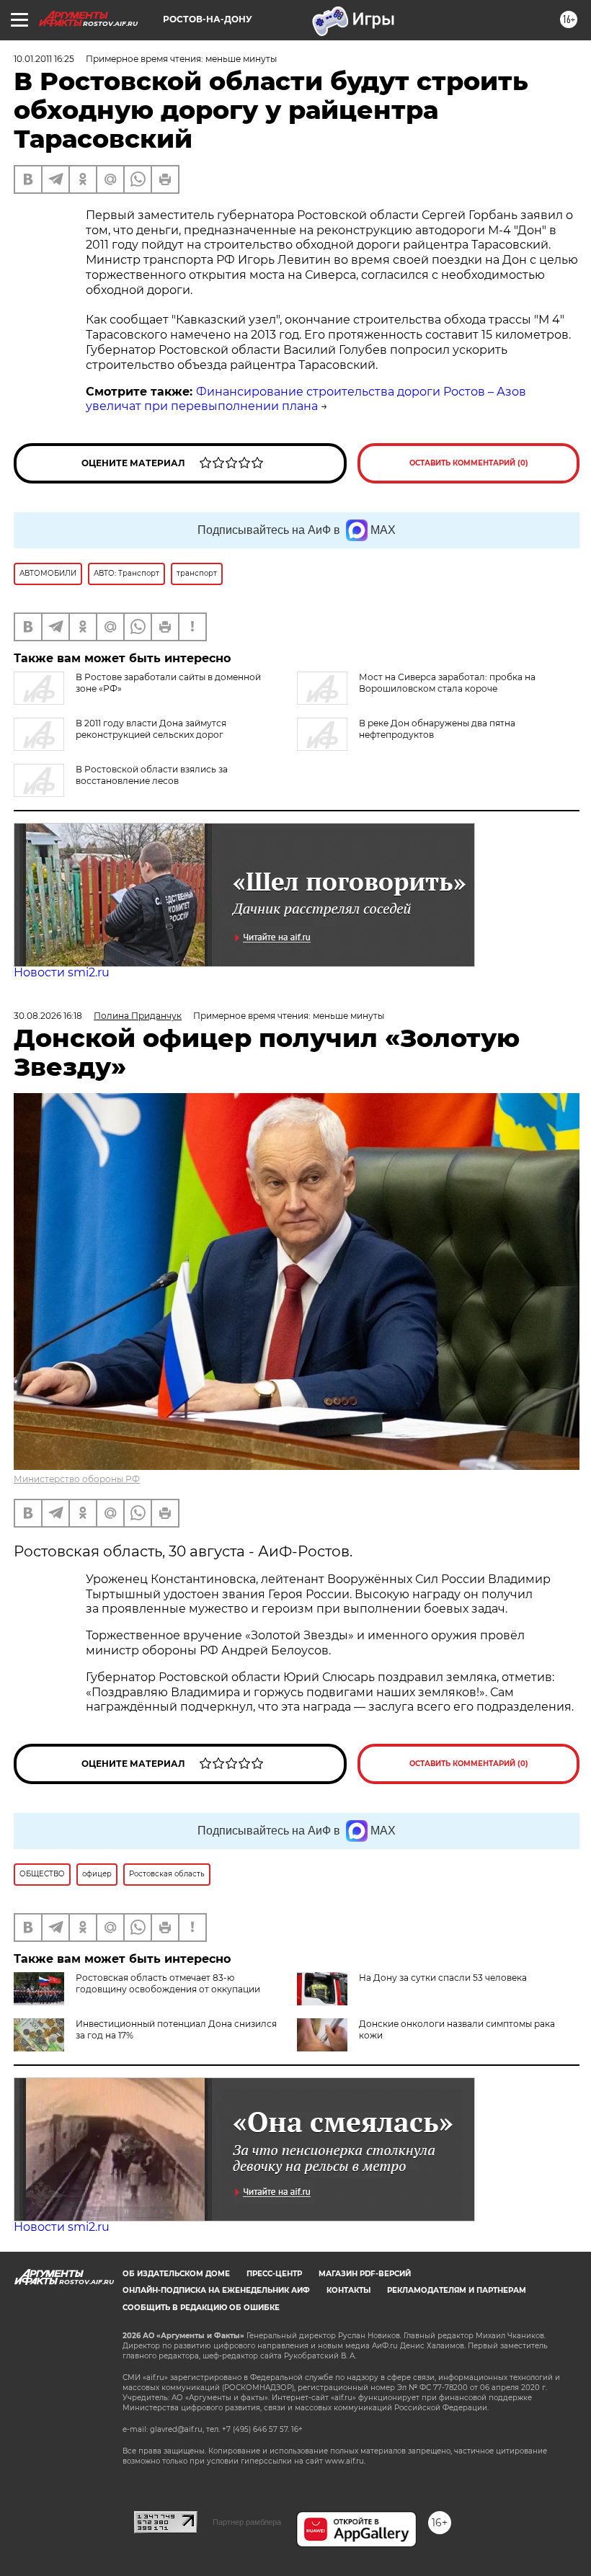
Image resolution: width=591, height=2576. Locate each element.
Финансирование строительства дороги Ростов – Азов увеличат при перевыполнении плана (306, 399)
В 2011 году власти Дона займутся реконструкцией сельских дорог (151, 729)
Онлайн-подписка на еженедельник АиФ (216, 2290)
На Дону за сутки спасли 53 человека (443, 1978)
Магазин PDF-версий (365, 2274)
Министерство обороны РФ (77, 1479)
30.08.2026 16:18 (48, 1016)
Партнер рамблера (247, 2522)
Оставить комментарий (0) (469, 463)
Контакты (348, 2290)
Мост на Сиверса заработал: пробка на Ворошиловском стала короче (447, 683)
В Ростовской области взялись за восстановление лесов (152, 775)
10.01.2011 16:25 (44, 59)
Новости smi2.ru (62, 972)
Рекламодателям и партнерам (457, 2290)
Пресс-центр (274, 2274)
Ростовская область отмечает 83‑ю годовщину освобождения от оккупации (168, 1983)
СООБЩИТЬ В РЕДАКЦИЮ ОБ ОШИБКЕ (201, 2308)
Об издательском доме (176, 2274)
